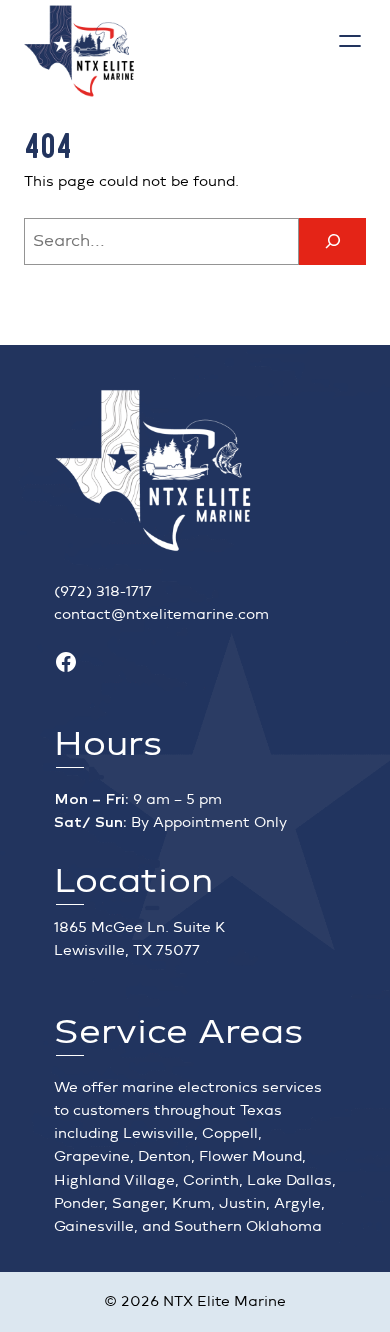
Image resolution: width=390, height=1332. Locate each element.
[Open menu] (350, 41)
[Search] (332, 241)
